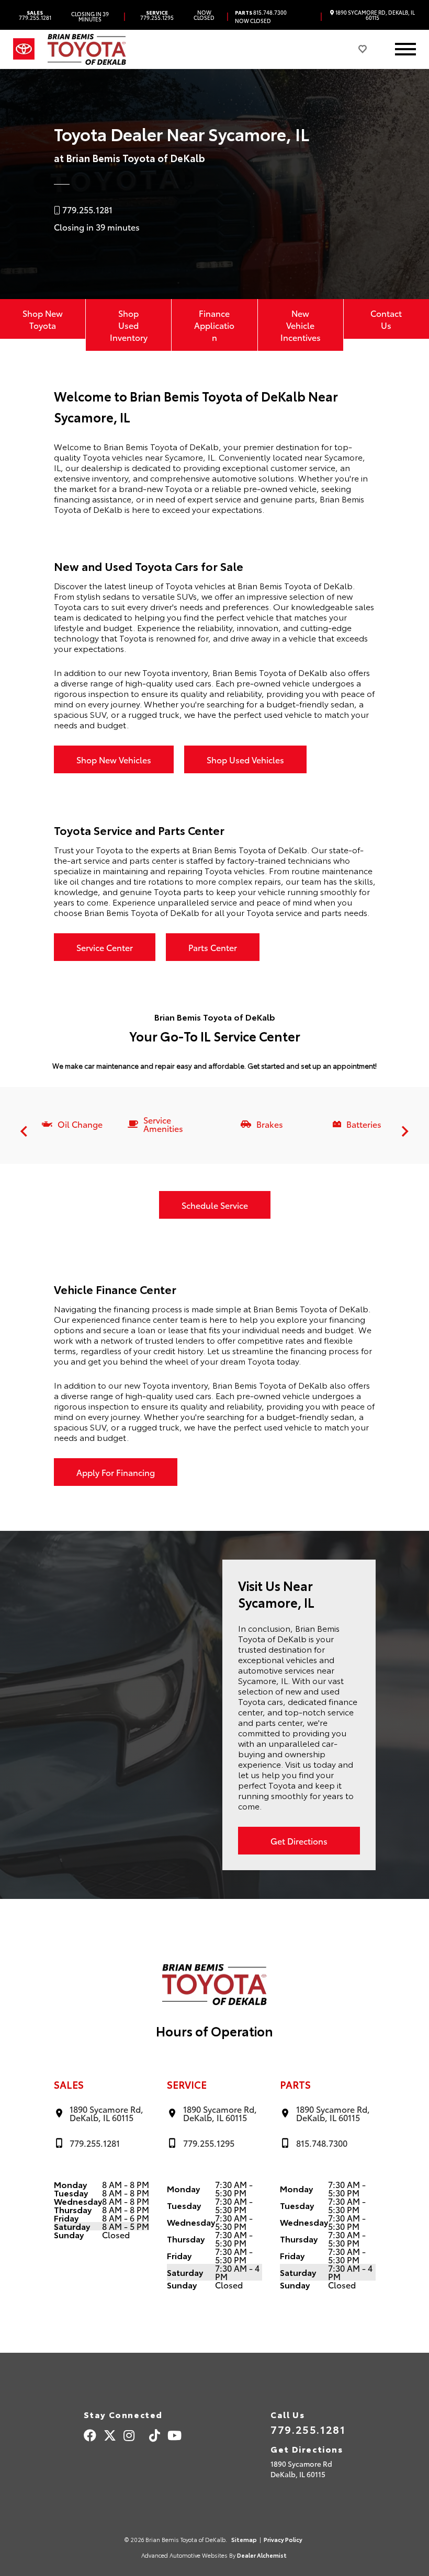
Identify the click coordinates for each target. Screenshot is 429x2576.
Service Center (105, 947)
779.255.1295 (157, 15)
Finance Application (214, 325)
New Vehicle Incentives (301, 325)
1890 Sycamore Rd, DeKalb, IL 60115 (375, 15)
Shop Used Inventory (129, 325)
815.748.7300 (261, 13)
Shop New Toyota (43, 319)
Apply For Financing (116, 1472)
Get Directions (299, 1841)
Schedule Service (215, 1205)
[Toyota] (24, 49)
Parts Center (213, 947)
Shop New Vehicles (114, 759)
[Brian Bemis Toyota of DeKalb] (87, 49)
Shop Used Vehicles (245, 759)
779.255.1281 (35, 15)
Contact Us (386, 319)
